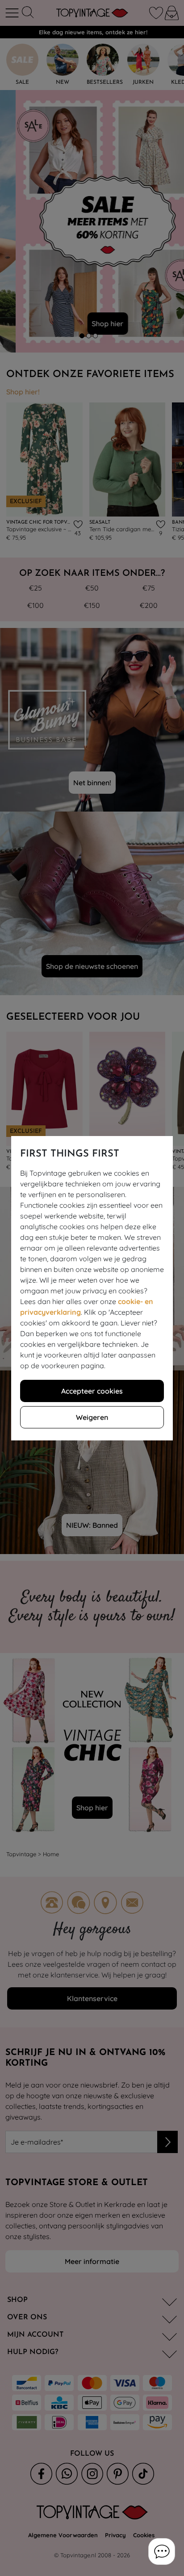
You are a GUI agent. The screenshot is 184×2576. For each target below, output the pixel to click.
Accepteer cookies (92, 1391)
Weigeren (92, 1417)
